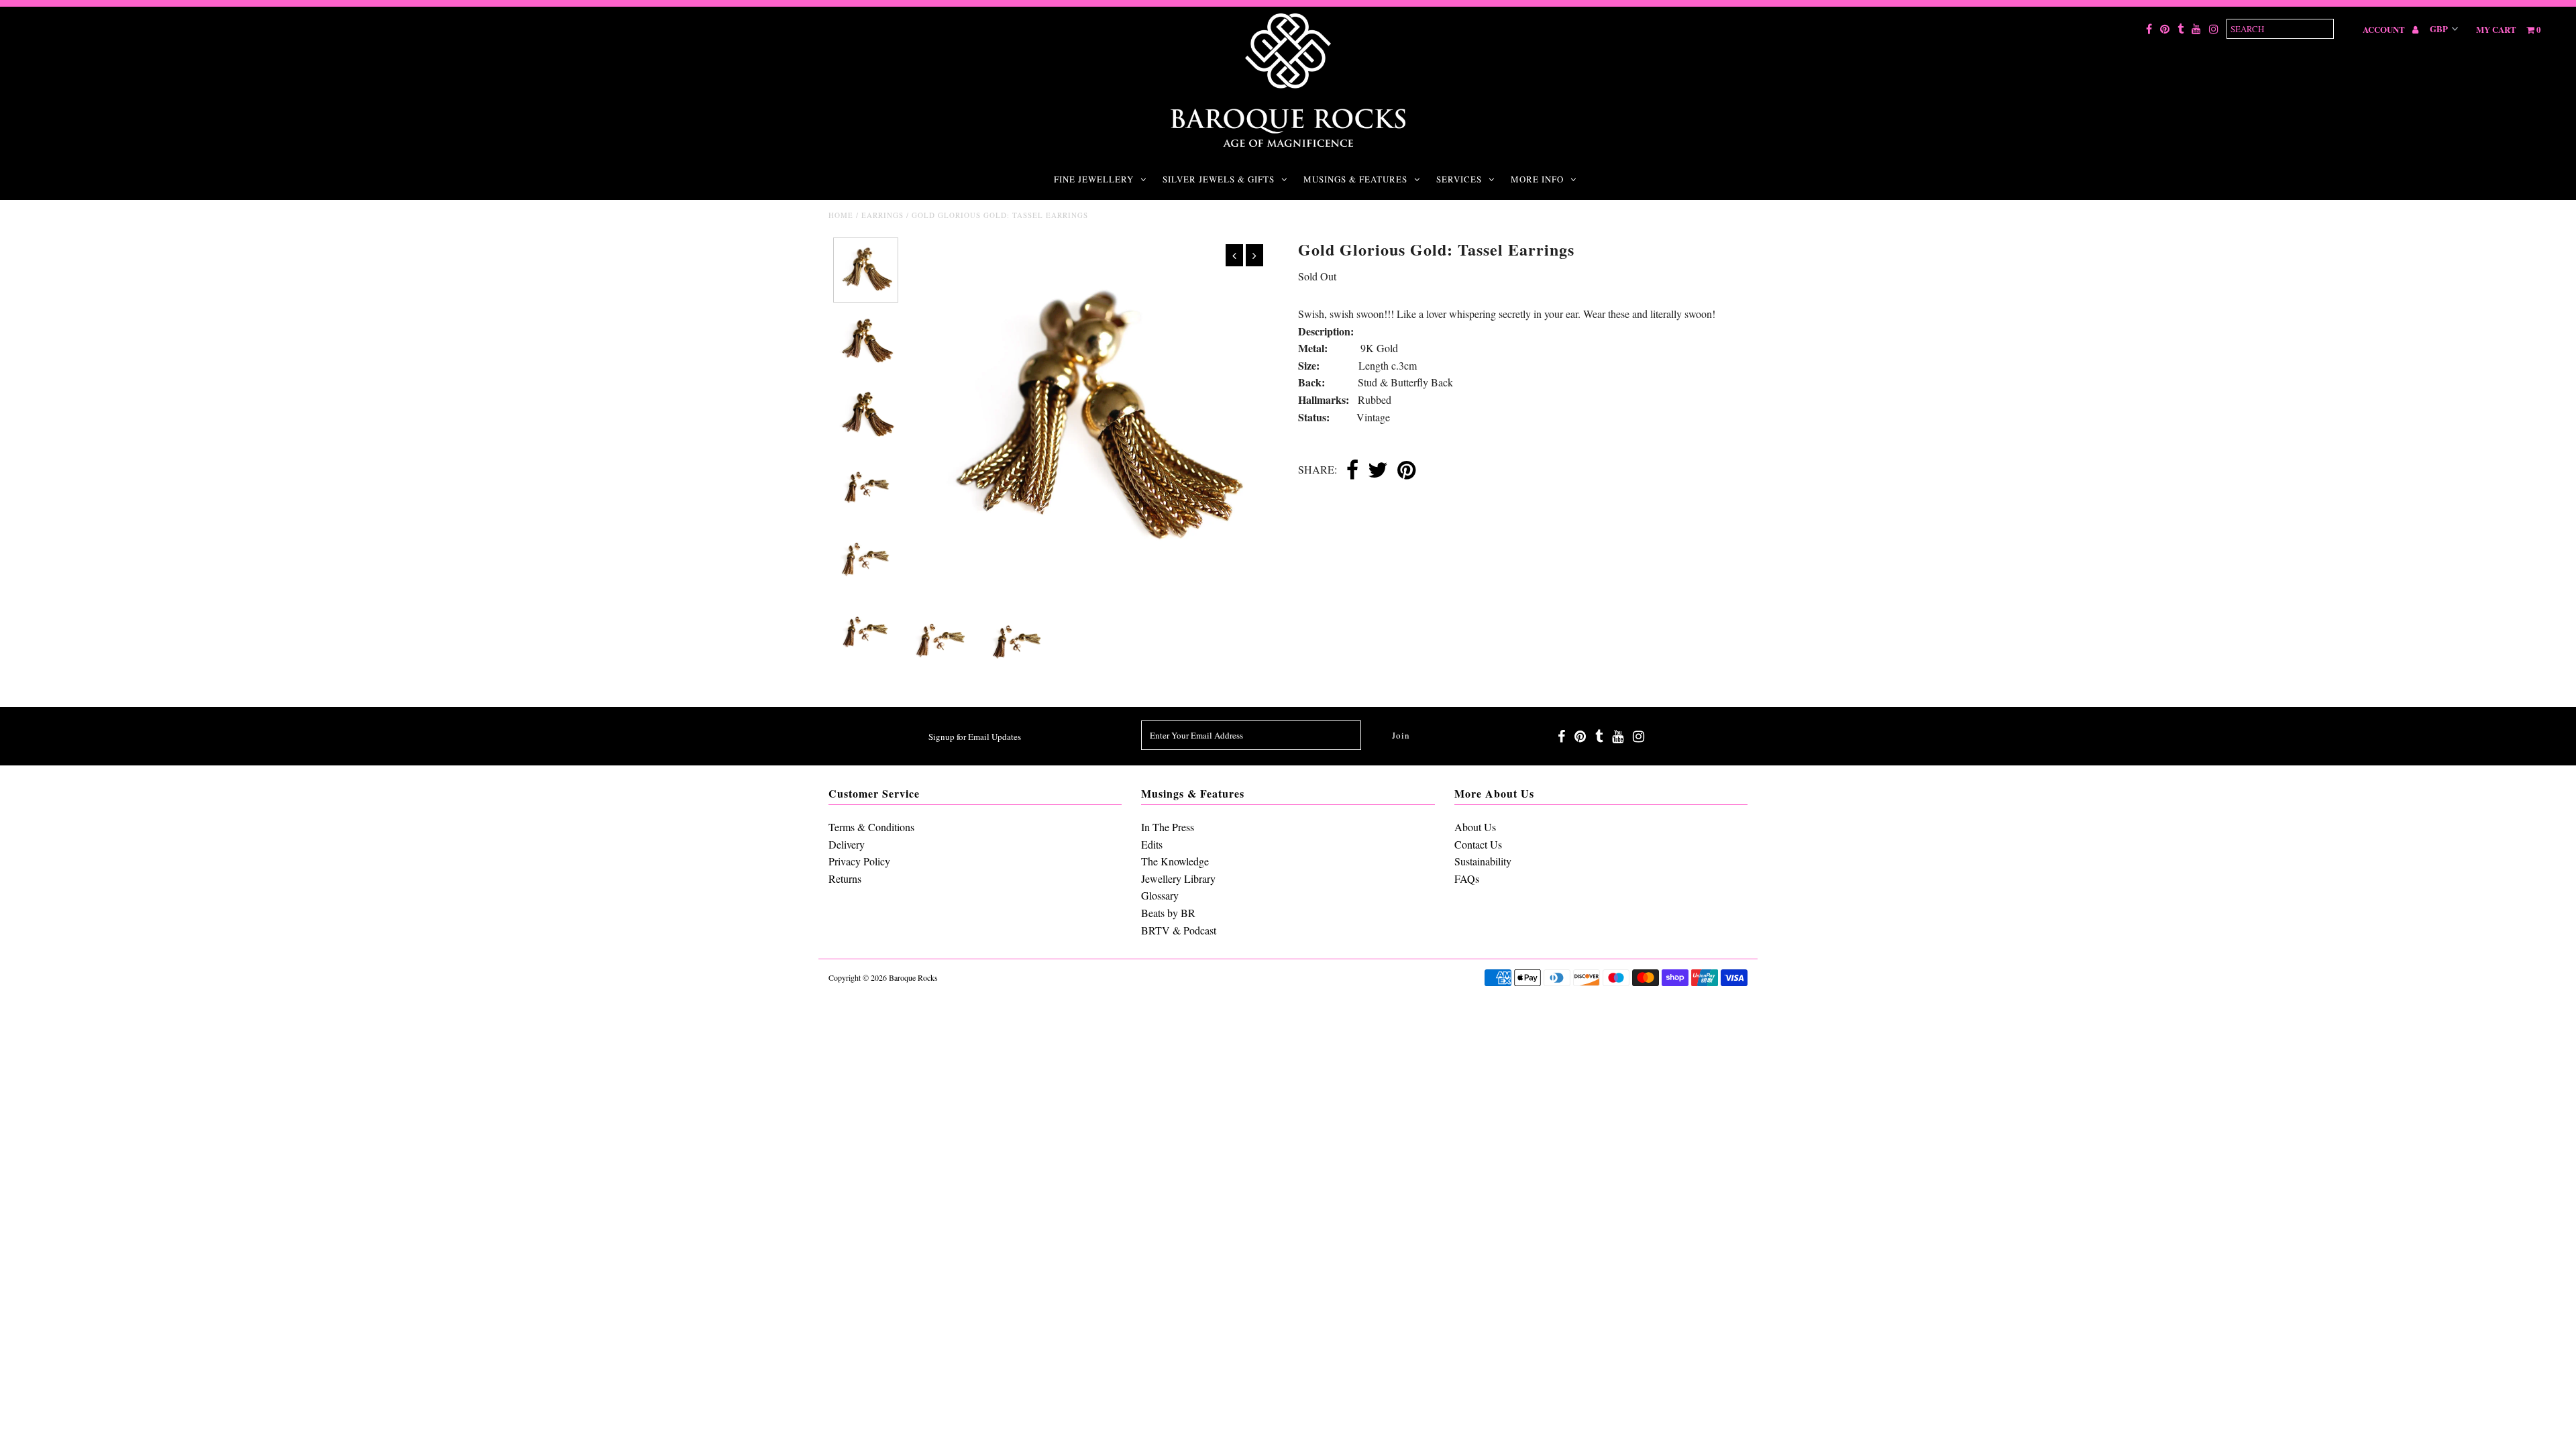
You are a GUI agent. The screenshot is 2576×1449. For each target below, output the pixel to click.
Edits (1152, 844)
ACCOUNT (2385, 29)
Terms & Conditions (871, 827)
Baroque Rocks (913, 977)
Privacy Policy (859, 861)
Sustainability (1483, 861)
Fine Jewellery (1094, 179)
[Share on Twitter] (1378, 471)
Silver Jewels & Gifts (1219, 179)
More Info (1537, 179)
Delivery (847, 844)
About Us (1475, 827)
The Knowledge (1175, 861)
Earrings (882, 215)
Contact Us (1478, 844)
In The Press (1168, 827)
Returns (845, 878)
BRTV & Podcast (1179, 930)
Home (841, 215)
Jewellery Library (1178, 878)
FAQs (1467, 878)
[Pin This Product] (1406, 471)
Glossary (1160, 895)
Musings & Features (1355, 179)
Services (1459, 179)
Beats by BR (1168, 913)
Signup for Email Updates (975, 737)
